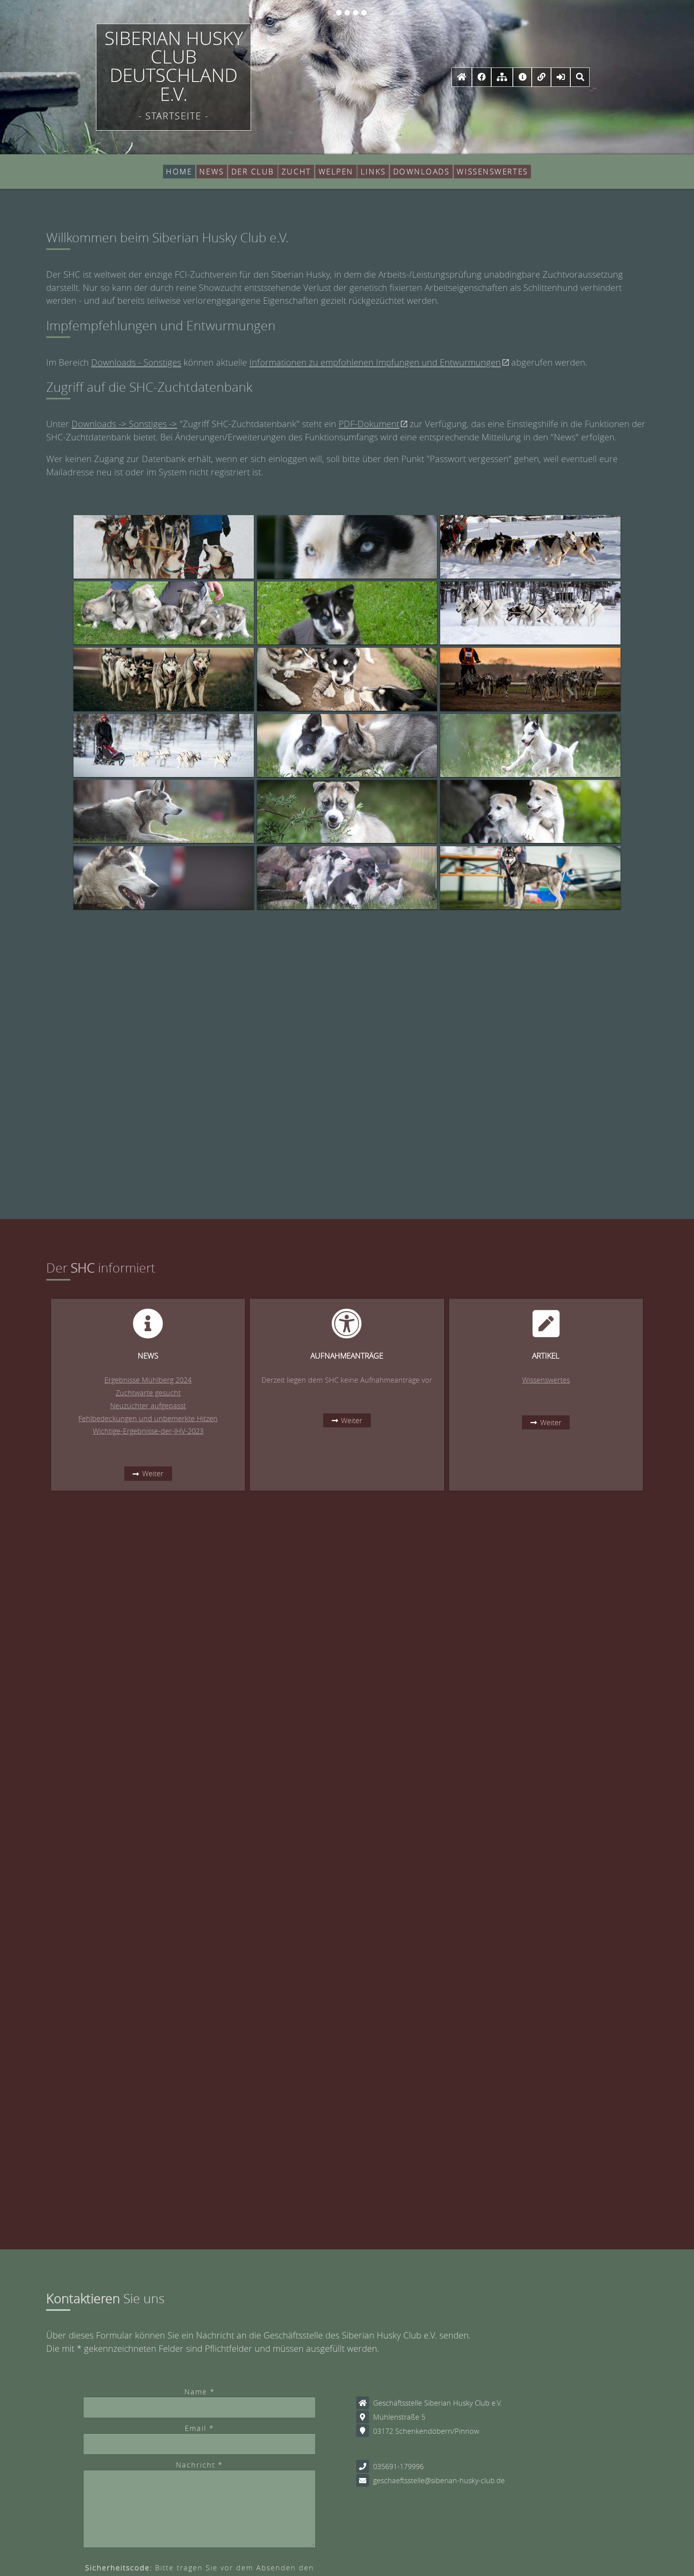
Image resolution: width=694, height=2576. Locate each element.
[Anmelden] (561, 77)
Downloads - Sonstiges (136, 362)
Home (179, 172)
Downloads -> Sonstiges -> (124, 424)
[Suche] (580, 77)
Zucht (296, 172)
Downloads (422, 172)
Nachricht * (199, 2465)
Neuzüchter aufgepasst (148, 1406)
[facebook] (482, 77)
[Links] (541, 77)
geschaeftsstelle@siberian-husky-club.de (439, 2480)
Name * (200, 2392)
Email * (199, 2428)
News (211, 172)
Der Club (253, 172)
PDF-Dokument (369, 424)
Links (373, 172)
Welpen (336, 172)
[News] (523, 77)
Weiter (153, 1474)
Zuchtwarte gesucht (148, 1393)
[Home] (462, 77)
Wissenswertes (492, 172)
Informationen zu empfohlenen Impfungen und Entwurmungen (375, 362)
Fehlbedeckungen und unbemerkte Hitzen (148, 1418)
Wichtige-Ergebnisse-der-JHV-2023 (148, 1431)
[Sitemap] (502, 77)
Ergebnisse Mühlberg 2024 (148, 1380)
